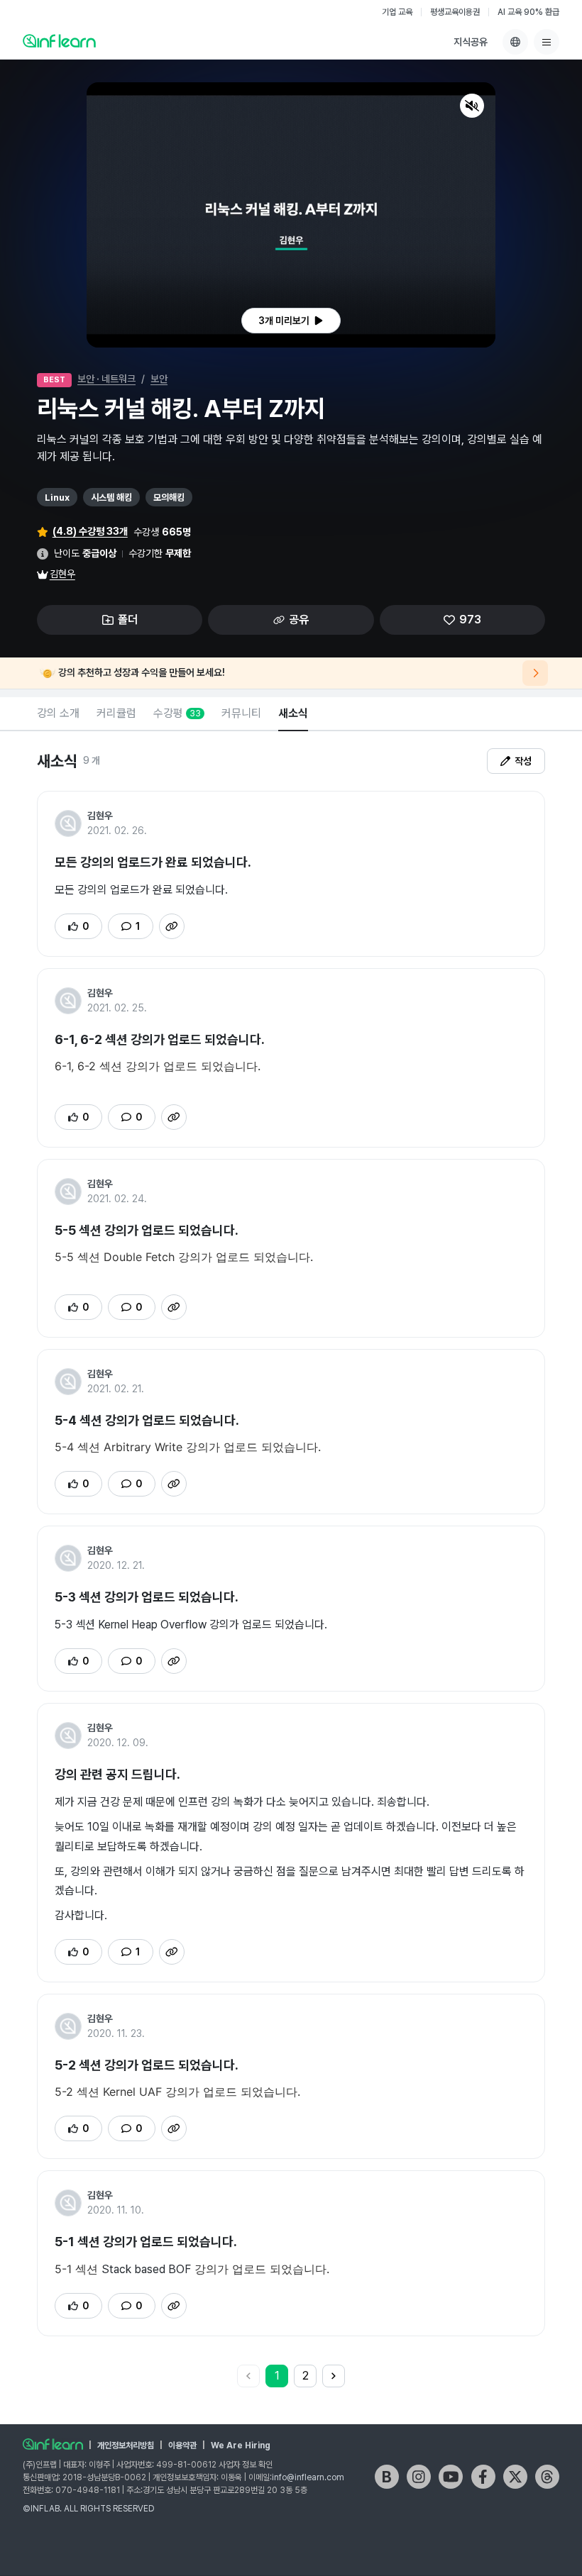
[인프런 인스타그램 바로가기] (419, 2477)
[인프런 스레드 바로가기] (547, 2477)
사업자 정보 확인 (246, 2465)
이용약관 (182, 2445)
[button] (291, 215)
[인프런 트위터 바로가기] (515, 2477)
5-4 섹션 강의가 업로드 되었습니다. (147, 1420)
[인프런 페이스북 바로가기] (483, 2477)
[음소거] (472, 106)
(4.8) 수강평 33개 (90, 531)
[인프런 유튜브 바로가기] (451, 2477)
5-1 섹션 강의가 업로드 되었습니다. (146, 2242)
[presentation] (291, 321)
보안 (159, 379)
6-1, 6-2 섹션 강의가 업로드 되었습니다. (160, 1039)
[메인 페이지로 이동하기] (53, 2444)
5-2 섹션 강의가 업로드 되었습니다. (147, 2065)
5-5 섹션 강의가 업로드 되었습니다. (147, 1230)
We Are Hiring (241, 2445)
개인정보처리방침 (126, 2445)
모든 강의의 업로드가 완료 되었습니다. (153, 862)
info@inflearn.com (308, 2477)
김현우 (62, 574)
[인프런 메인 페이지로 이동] (59, 40)
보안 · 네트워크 (106, 379)
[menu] (547, 42)
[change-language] (515, 42)
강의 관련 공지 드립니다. (117, 1774)
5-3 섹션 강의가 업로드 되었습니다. (147, 1597)
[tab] (58, 714)
